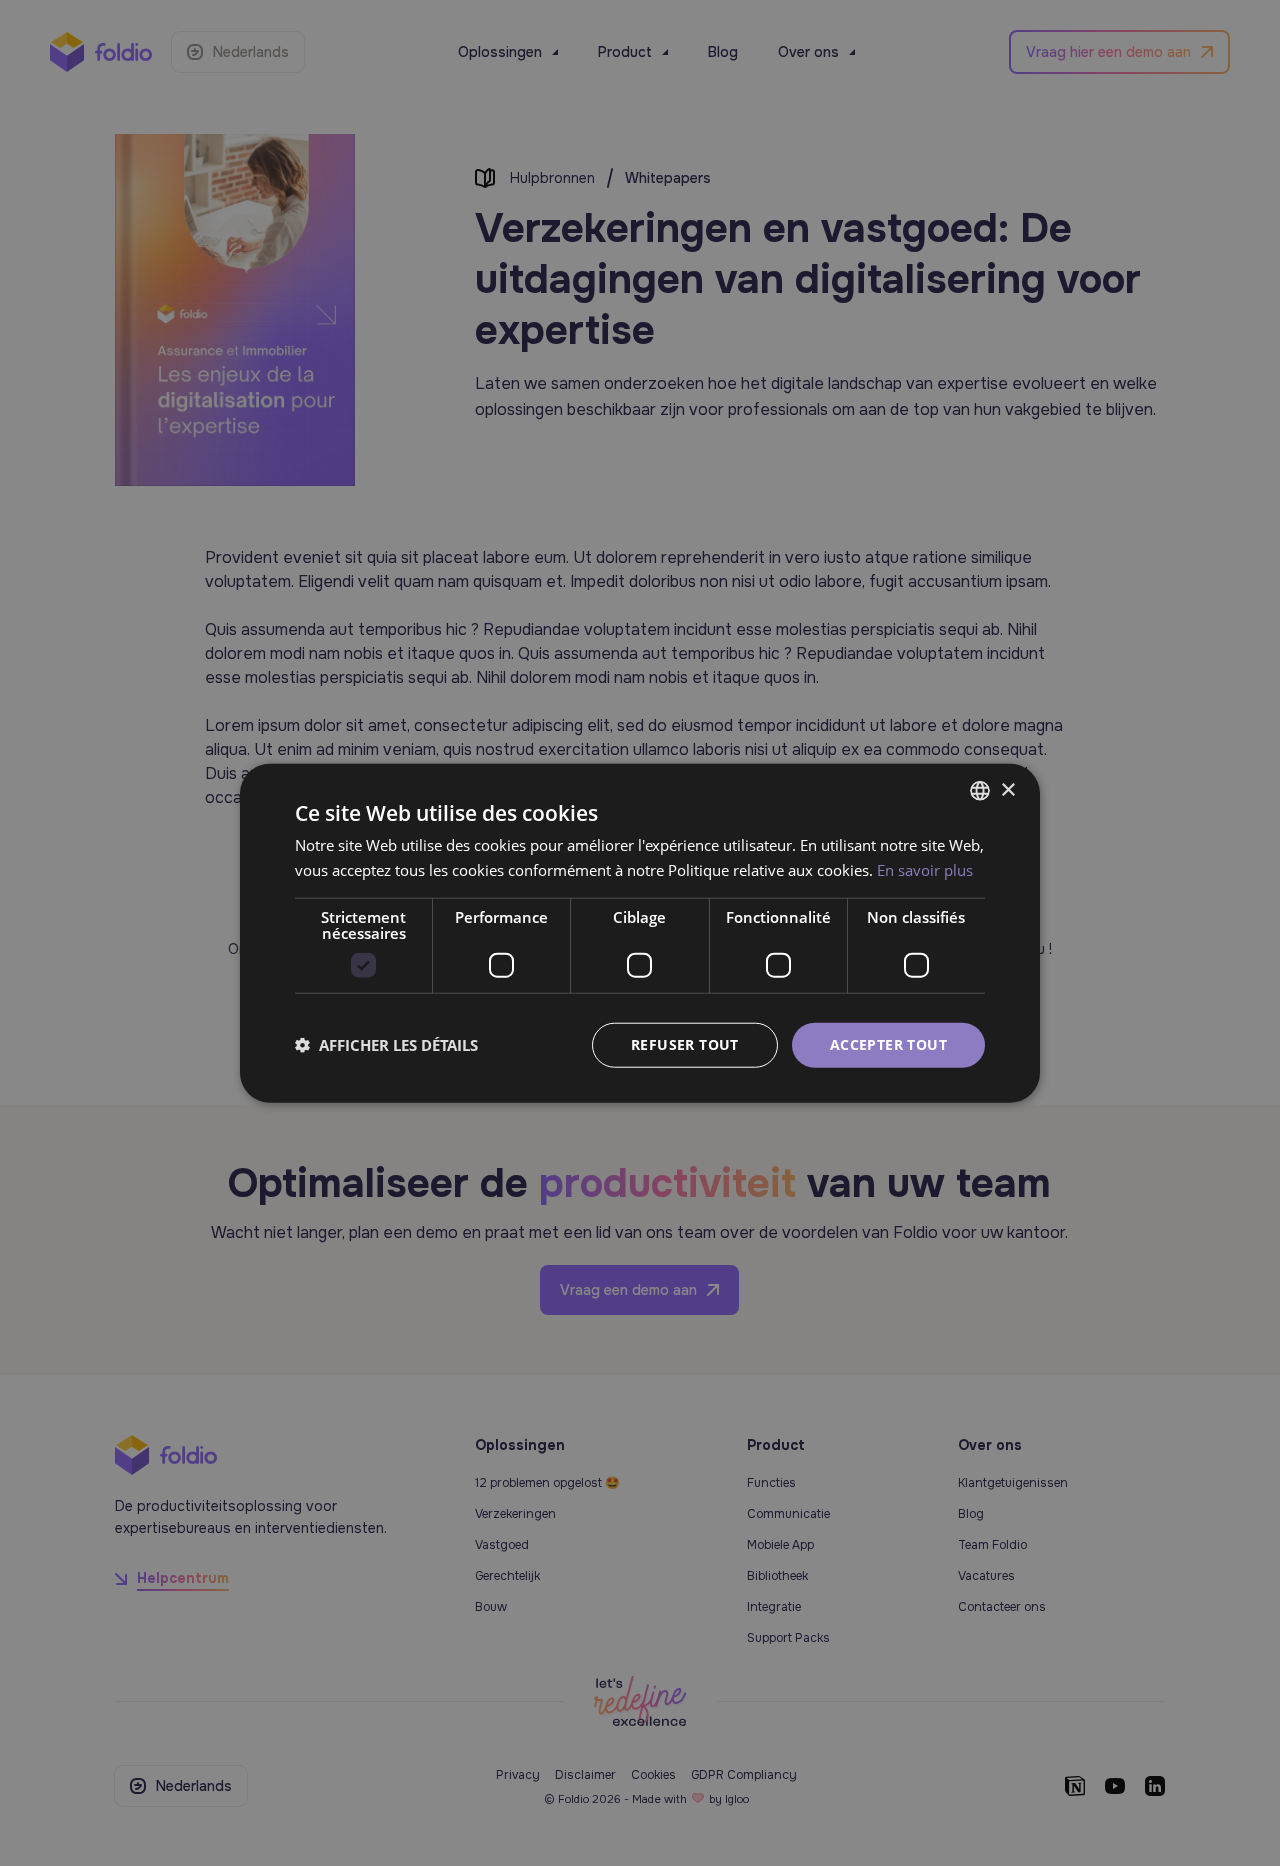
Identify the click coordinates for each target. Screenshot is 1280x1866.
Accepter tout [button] (888, 1044)
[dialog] (640, 933)
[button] (386, 1045)
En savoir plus (925, 870)
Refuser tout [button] (685, 1044)
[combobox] (980, 791)
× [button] (1007, 789)
